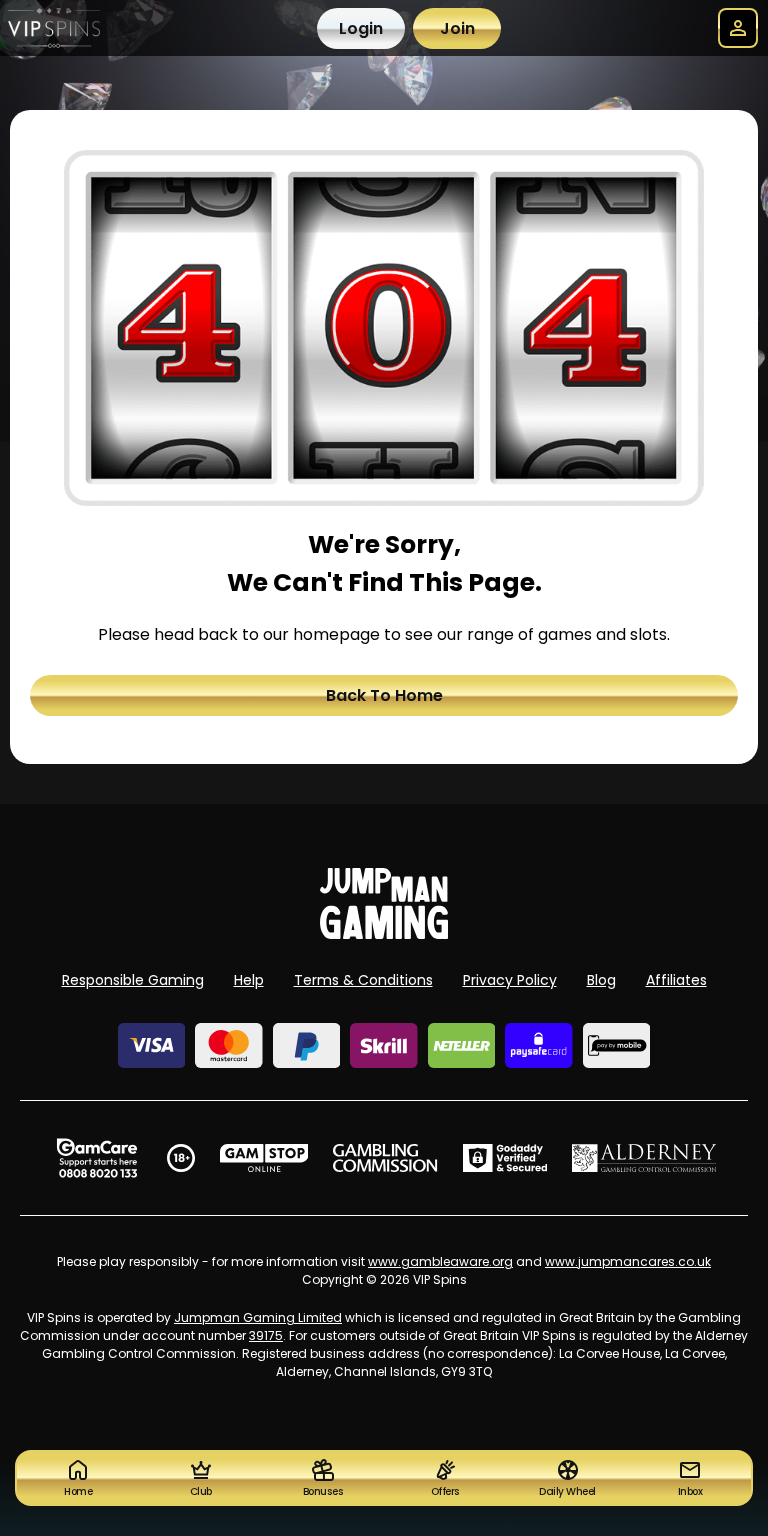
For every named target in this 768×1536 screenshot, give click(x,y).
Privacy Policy (510, 980)
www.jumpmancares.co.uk (628, 1261)
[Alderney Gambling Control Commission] (644, 1158)
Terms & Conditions (363, 980)
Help (249, 980)
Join (457, 28)
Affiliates (676, 980)
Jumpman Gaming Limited (258, 1317)
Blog (601, 980)
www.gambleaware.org (440, 1261)
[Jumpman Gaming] (384, 933)
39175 (266, 1335)
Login (361, 28)
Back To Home (384, 695)
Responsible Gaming (133, 980)
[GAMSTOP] (264, 1158)
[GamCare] (97, 1158)
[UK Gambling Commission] (385, 1158)
